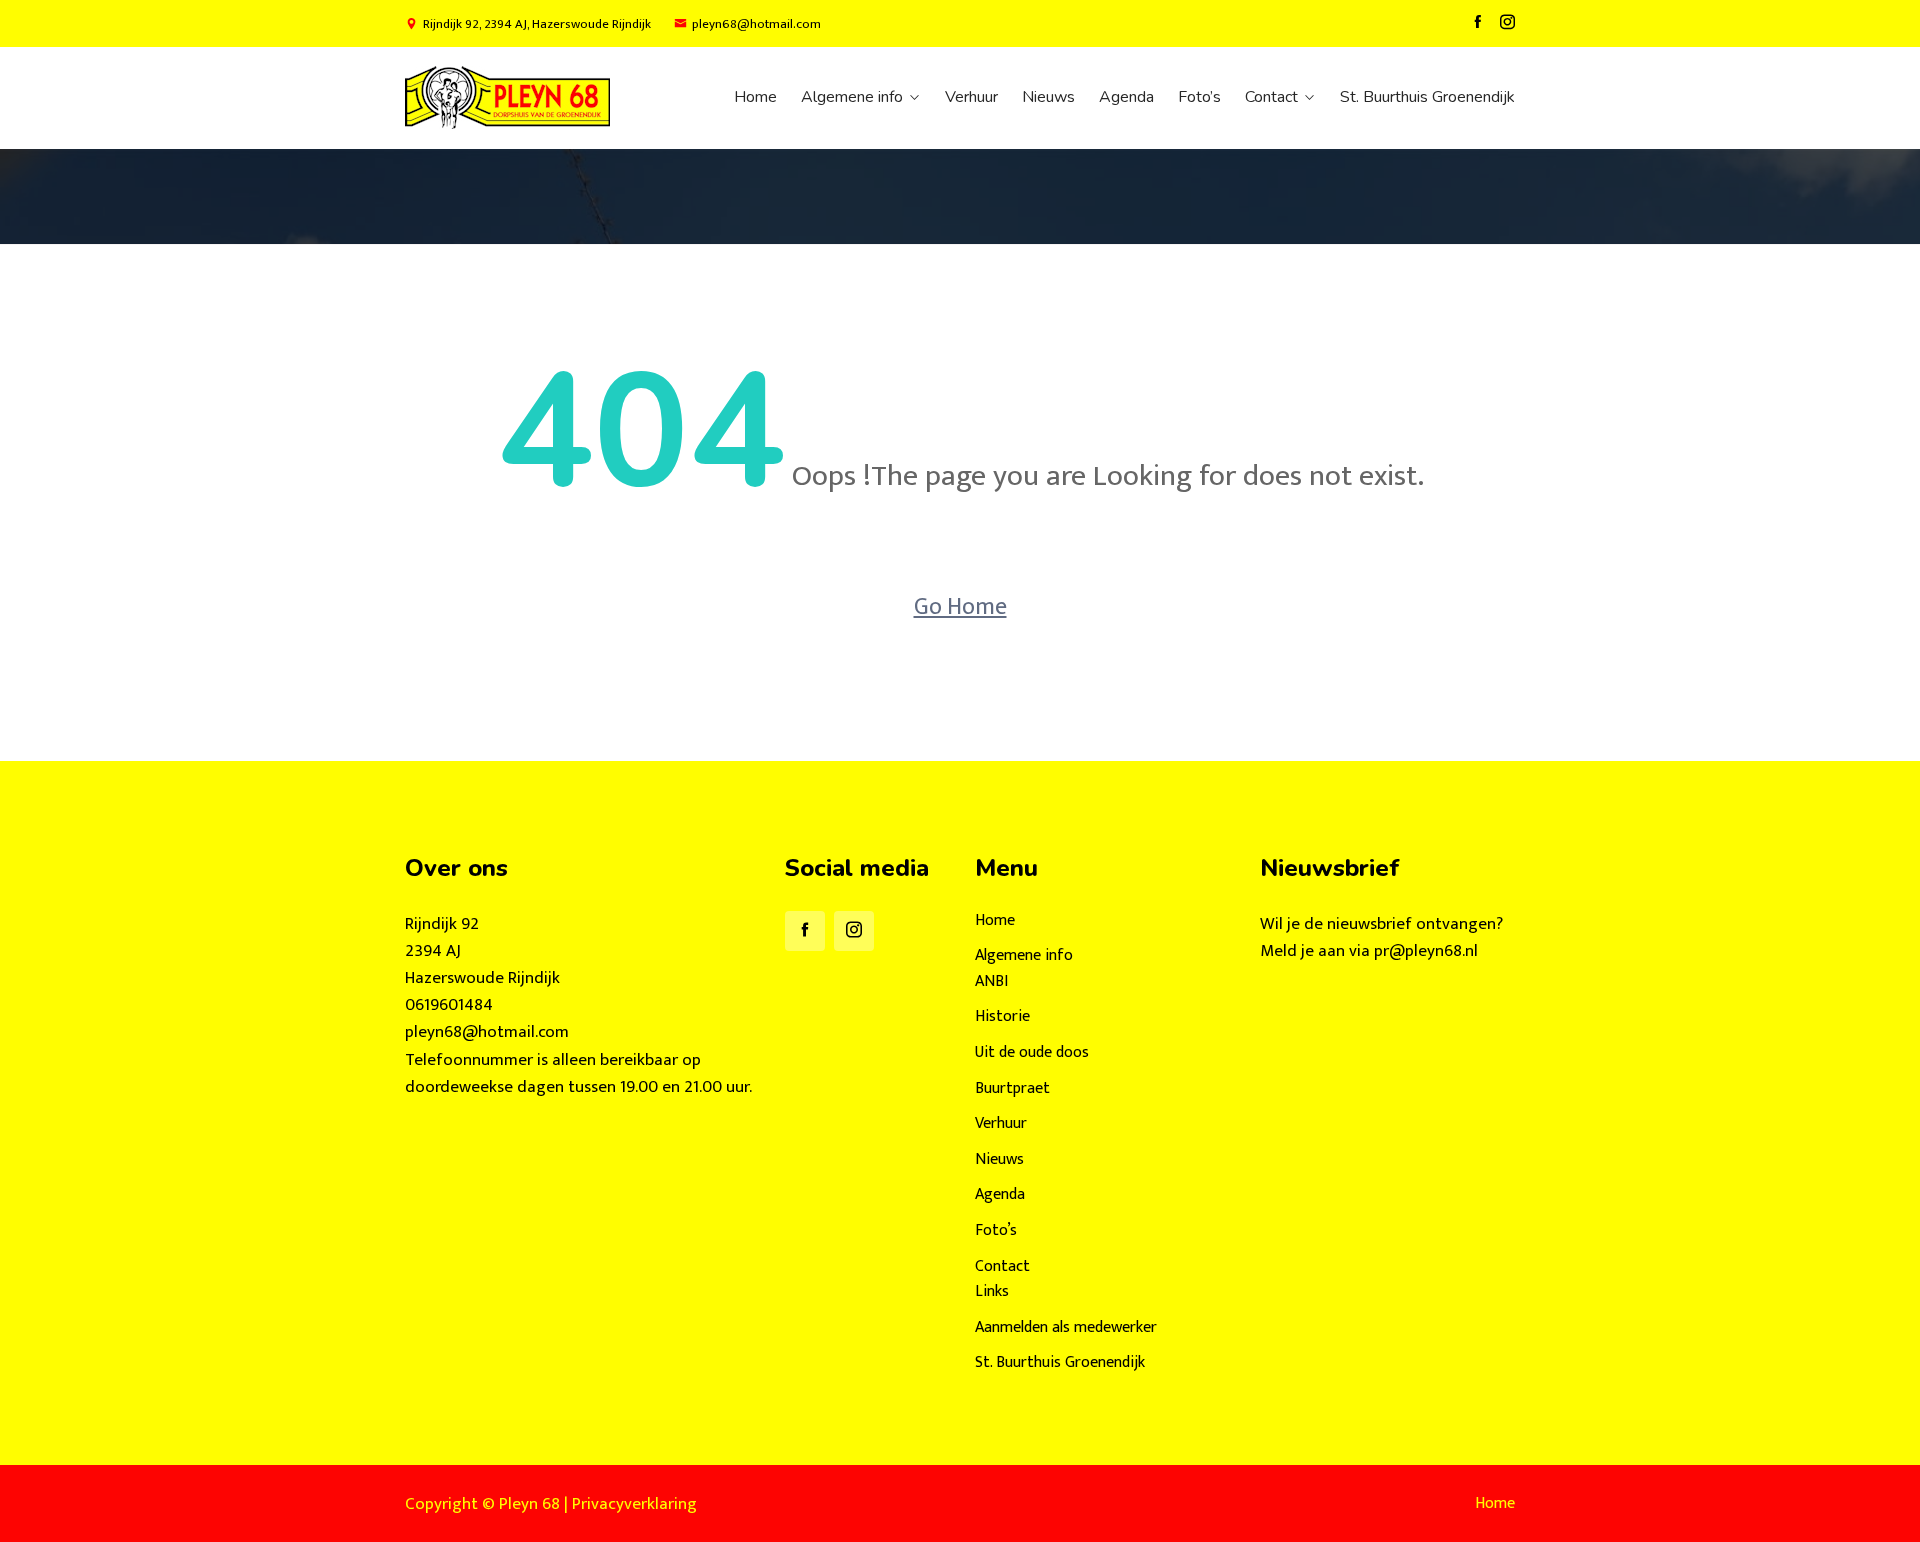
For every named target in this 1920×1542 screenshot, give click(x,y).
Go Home (960, 607)
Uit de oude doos (1032, 1052)
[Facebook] (1477, 23)
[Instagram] (1507, 23)
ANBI (991, 981)
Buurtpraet (1012, 1088)
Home (755, 97)
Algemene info (852, 97)
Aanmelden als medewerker (1066, 1327)
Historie (1002, 1016)
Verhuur (971, 97)
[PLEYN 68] (532, 97)
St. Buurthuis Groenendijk (1427, 97)
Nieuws (1048, 97)
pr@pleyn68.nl (1426, 951)
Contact (1271, 97)
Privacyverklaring (634, 1504)
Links (992, 1291)
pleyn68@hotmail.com (756, 24)
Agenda (1126, 97)
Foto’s (1199, 97)
